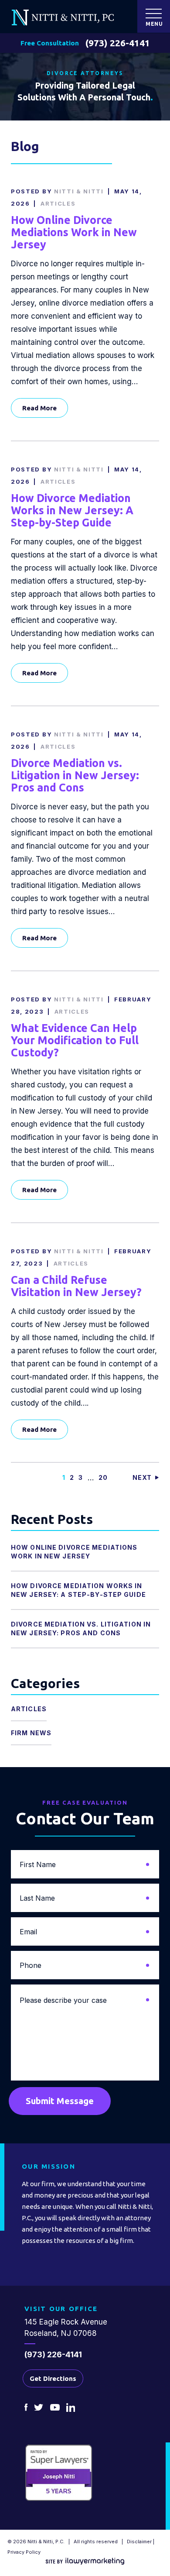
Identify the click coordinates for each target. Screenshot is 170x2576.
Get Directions (53, 2378)
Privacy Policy (24, 2552)
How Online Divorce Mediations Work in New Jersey (74, 232)
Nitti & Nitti (79, 191)
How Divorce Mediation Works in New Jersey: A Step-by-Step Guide (72, 510)
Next (142, 1477)
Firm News (31, 1733)
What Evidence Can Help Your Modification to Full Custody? (75, 1040)
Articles (58, 203)
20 (103, 1477)
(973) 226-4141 (118, 43)
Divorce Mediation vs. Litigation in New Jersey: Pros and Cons (75, 775)
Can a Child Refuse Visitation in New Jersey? (76, 1286)
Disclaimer (139, 2542)
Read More (39, 408)
